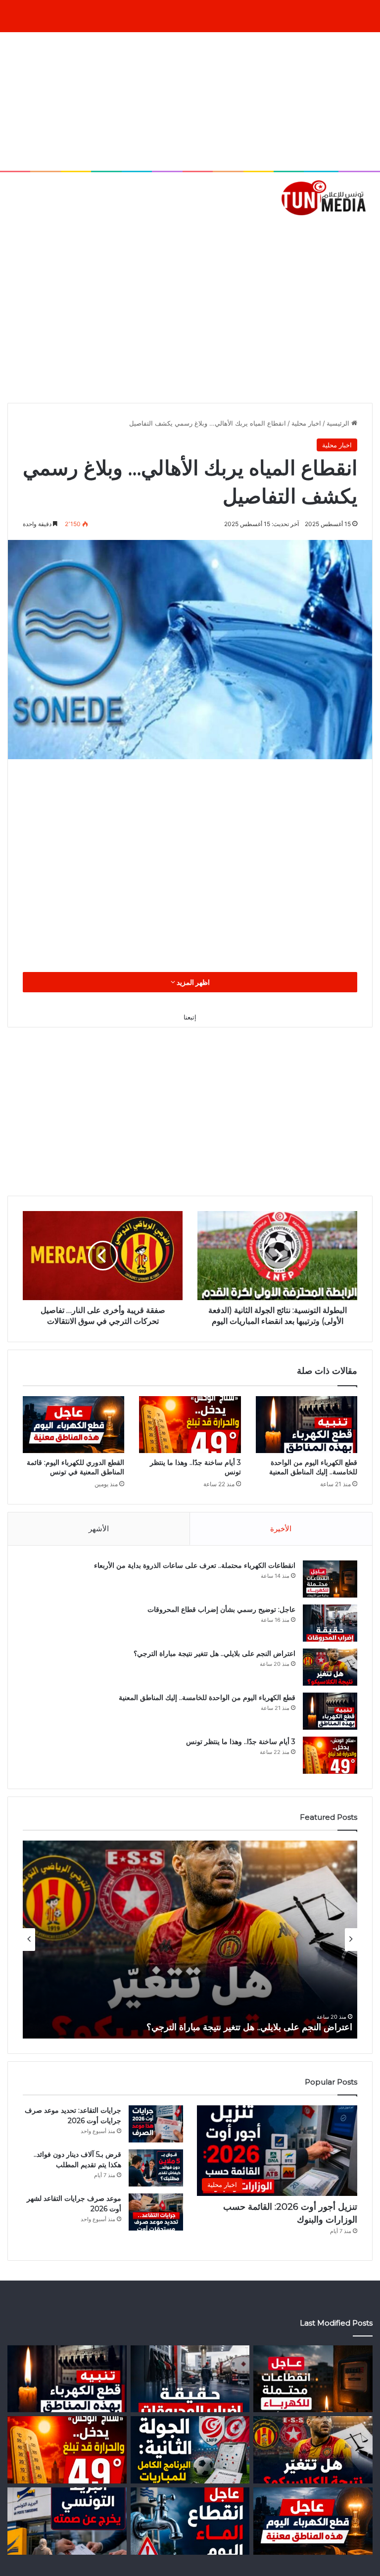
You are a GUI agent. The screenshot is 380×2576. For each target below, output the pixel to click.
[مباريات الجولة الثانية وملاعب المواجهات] (190, 2450)
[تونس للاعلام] (326, 197)
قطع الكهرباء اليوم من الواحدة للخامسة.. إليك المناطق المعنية (313, 1467)
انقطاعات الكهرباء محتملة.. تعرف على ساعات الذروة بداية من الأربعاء (195, 1565)
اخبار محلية (306, 423)
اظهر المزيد (192, 982)
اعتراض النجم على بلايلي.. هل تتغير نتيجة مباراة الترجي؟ (214, 1653)
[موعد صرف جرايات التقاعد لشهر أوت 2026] (156, 2212)
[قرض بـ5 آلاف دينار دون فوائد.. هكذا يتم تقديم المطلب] (156, 2168)
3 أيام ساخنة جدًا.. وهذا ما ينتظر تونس (241, 1742)
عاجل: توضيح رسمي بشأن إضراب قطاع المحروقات (221, 1609)
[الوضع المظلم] (30, 232)
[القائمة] (12, 232)
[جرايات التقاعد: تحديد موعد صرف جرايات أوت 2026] (156, 2124)
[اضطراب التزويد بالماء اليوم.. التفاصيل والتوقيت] (190, 2521)
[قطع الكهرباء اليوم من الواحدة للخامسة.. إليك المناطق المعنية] (307, 1425)
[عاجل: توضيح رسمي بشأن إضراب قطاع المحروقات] (330, 1623)
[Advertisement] (190, 101)
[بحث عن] (368, 232)
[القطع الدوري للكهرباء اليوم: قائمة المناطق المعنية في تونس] (73, 1425)
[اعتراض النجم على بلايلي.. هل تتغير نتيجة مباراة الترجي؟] (330, 1667)
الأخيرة (281, 1529)
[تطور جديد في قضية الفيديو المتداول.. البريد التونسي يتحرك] (67, 2521)
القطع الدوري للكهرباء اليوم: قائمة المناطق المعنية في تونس (75, 1467)
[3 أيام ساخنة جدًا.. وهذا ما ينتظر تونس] (190, 1425)
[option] (190, 1940)
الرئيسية (339, 423)
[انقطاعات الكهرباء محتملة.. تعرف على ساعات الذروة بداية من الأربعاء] (330, 1579)
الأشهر (99, 1529)
